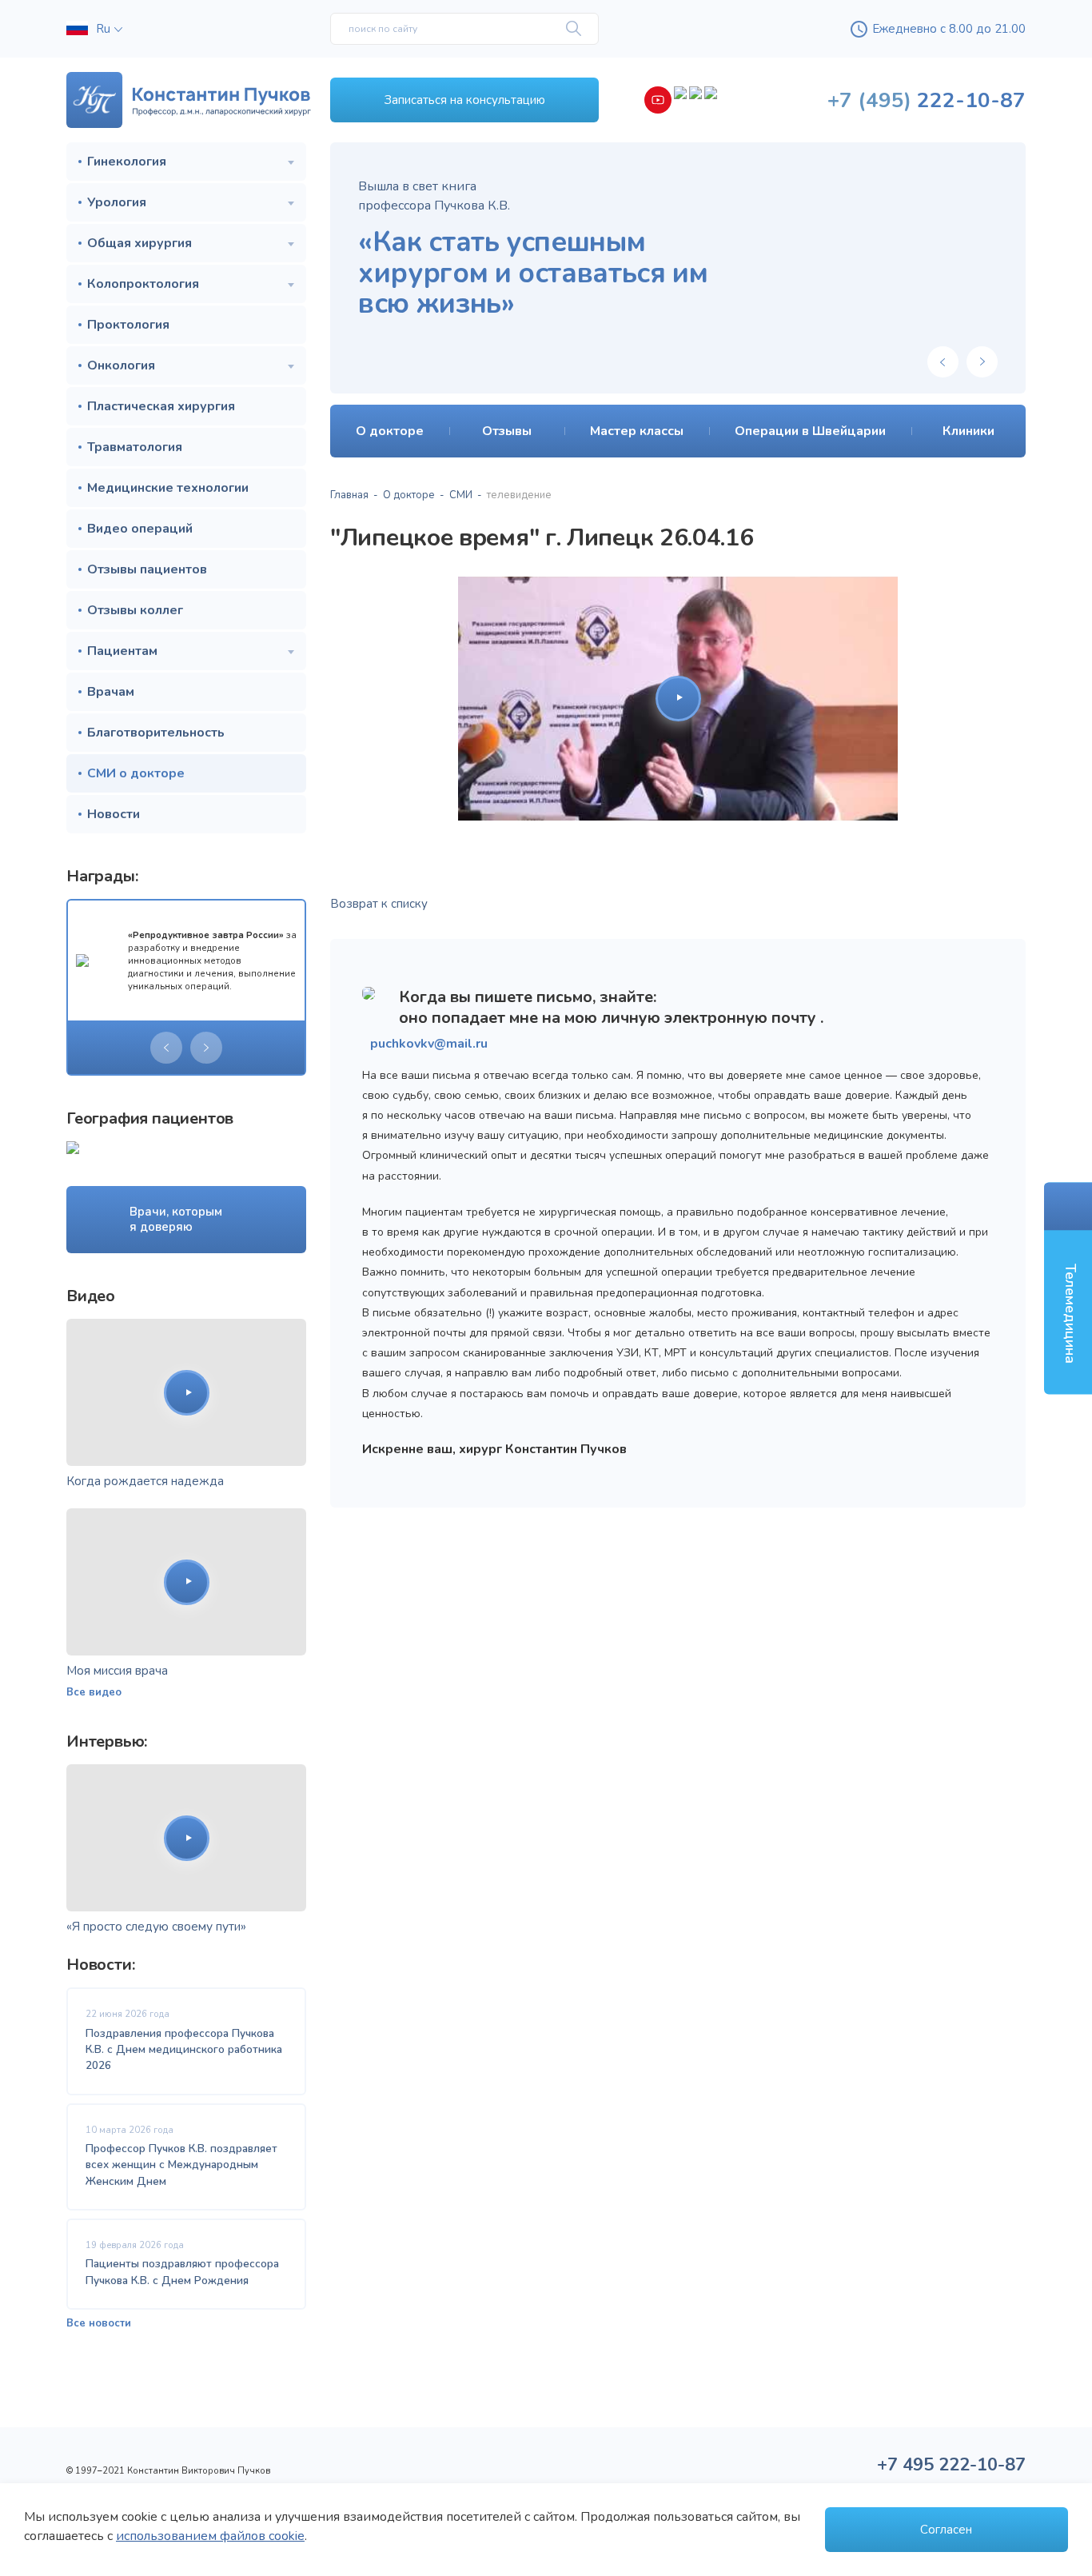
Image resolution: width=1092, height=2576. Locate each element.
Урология (117, 202)
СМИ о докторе (136, 773)
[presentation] (166, 1048)
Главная (349, 495)
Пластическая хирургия (161, 406)
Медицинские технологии (168, 488)
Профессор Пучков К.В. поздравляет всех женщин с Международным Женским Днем (181, 2165)
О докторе (409, 495)
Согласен (946, 2530)
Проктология (128, 325)
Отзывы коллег (135, 610)
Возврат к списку (379, 904)
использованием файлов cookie (210, 2536)
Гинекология (127, 162)
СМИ (461, 495)
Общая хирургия (139, 243)
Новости (114, 814)
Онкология (121, 365)
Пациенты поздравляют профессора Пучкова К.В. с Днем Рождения (182, 2272)
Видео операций (140, 529)
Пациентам (122, 651)
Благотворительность (156, 733)
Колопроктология (143, 284)
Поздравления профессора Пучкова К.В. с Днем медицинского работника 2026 (184, 2050)
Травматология (135, 447)
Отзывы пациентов (147, 569)
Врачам (111, 692)
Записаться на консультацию (465, 100)
